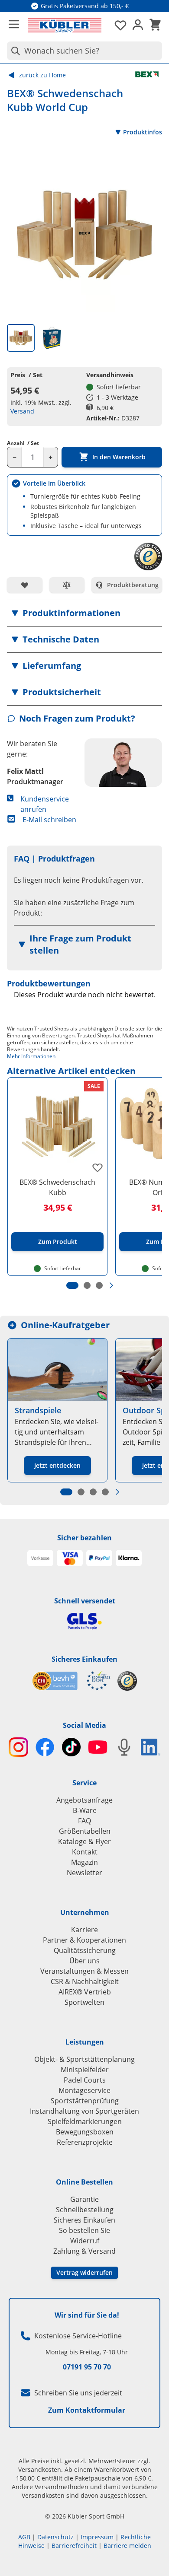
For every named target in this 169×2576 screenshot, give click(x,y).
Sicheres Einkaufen (84, 1659)
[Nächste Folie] (111, 1285)
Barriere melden (127, 2546)
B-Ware (85, 1810)
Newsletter (84, 1873)
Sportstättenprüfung (85, 2101)
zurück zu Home (42, 75)
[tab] (21, 338)
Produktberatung (133, 585)
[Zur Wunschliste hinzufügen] (25, 585)
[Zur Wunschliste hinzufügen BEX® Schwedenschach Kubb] (97, 1167)
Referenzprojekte (85, 2142)
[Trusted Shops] (127, 1681)
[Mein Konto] (138, 25)
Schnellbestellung (85, 2210)
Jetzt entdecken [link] (57, 1465)
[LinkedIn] (151, 1747)
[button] (84, 613)
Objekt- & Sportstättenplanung (84, 2059)
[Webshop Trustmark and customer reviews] (71, 1681)
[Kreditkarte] (70, 1558)
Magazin (84, 1862)
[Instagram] (18, 1747)
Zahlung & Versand (84, 2251)
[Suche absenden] (14, 51)
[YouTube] (98, 1747)
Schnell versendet (85, 1601)
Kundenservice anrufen (45, 804)
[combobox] (84, 51)
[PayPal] (99, 1558)
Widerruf (85, 2241)
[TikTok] (71, 1747)
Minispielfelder (85, 2070)
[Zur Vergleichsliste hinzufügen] (67, 585)
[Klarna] (129, 1558)
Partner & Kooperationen (84, 1940)
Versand (22, 411)
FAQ (84, 1821)
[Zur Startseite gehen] (65, 25)
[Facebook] (45, 1747)
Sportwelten (84, 2002)
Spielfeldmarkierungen (85, 2121)
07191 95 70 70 (87, 2367)
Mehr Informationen (31, 1056)
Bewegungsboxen (85, 2132)
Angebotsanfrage (84, 1800)
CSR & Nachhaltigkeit (85, 1981)
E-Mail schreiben (49, 820)
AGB (24, 2537)
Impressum (97, 2537)
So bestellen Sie (84, 2230)
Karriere (84, 1930)
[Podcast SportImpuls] (124, 1747)
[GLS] (84, 1621)
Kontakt (85, 1852)
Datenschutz (55, 2537)
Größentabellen (85, 1831)
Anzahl (23, 443)
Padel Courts (85, 2080)
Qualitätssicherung (85, 1950)
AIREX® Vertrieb (85, 1992)
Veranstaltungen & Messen (84, 1971)
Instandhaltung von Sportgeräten (84, 2111)
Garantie (84, 2199)
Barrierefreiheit (74, 2546)
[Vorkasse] (40, 1558)
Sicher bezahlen (84, 1538)
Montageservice (84, 2090)
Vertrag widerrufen (84, 2272)
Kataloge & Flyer (84, 1841)
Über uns (84, 1961)
